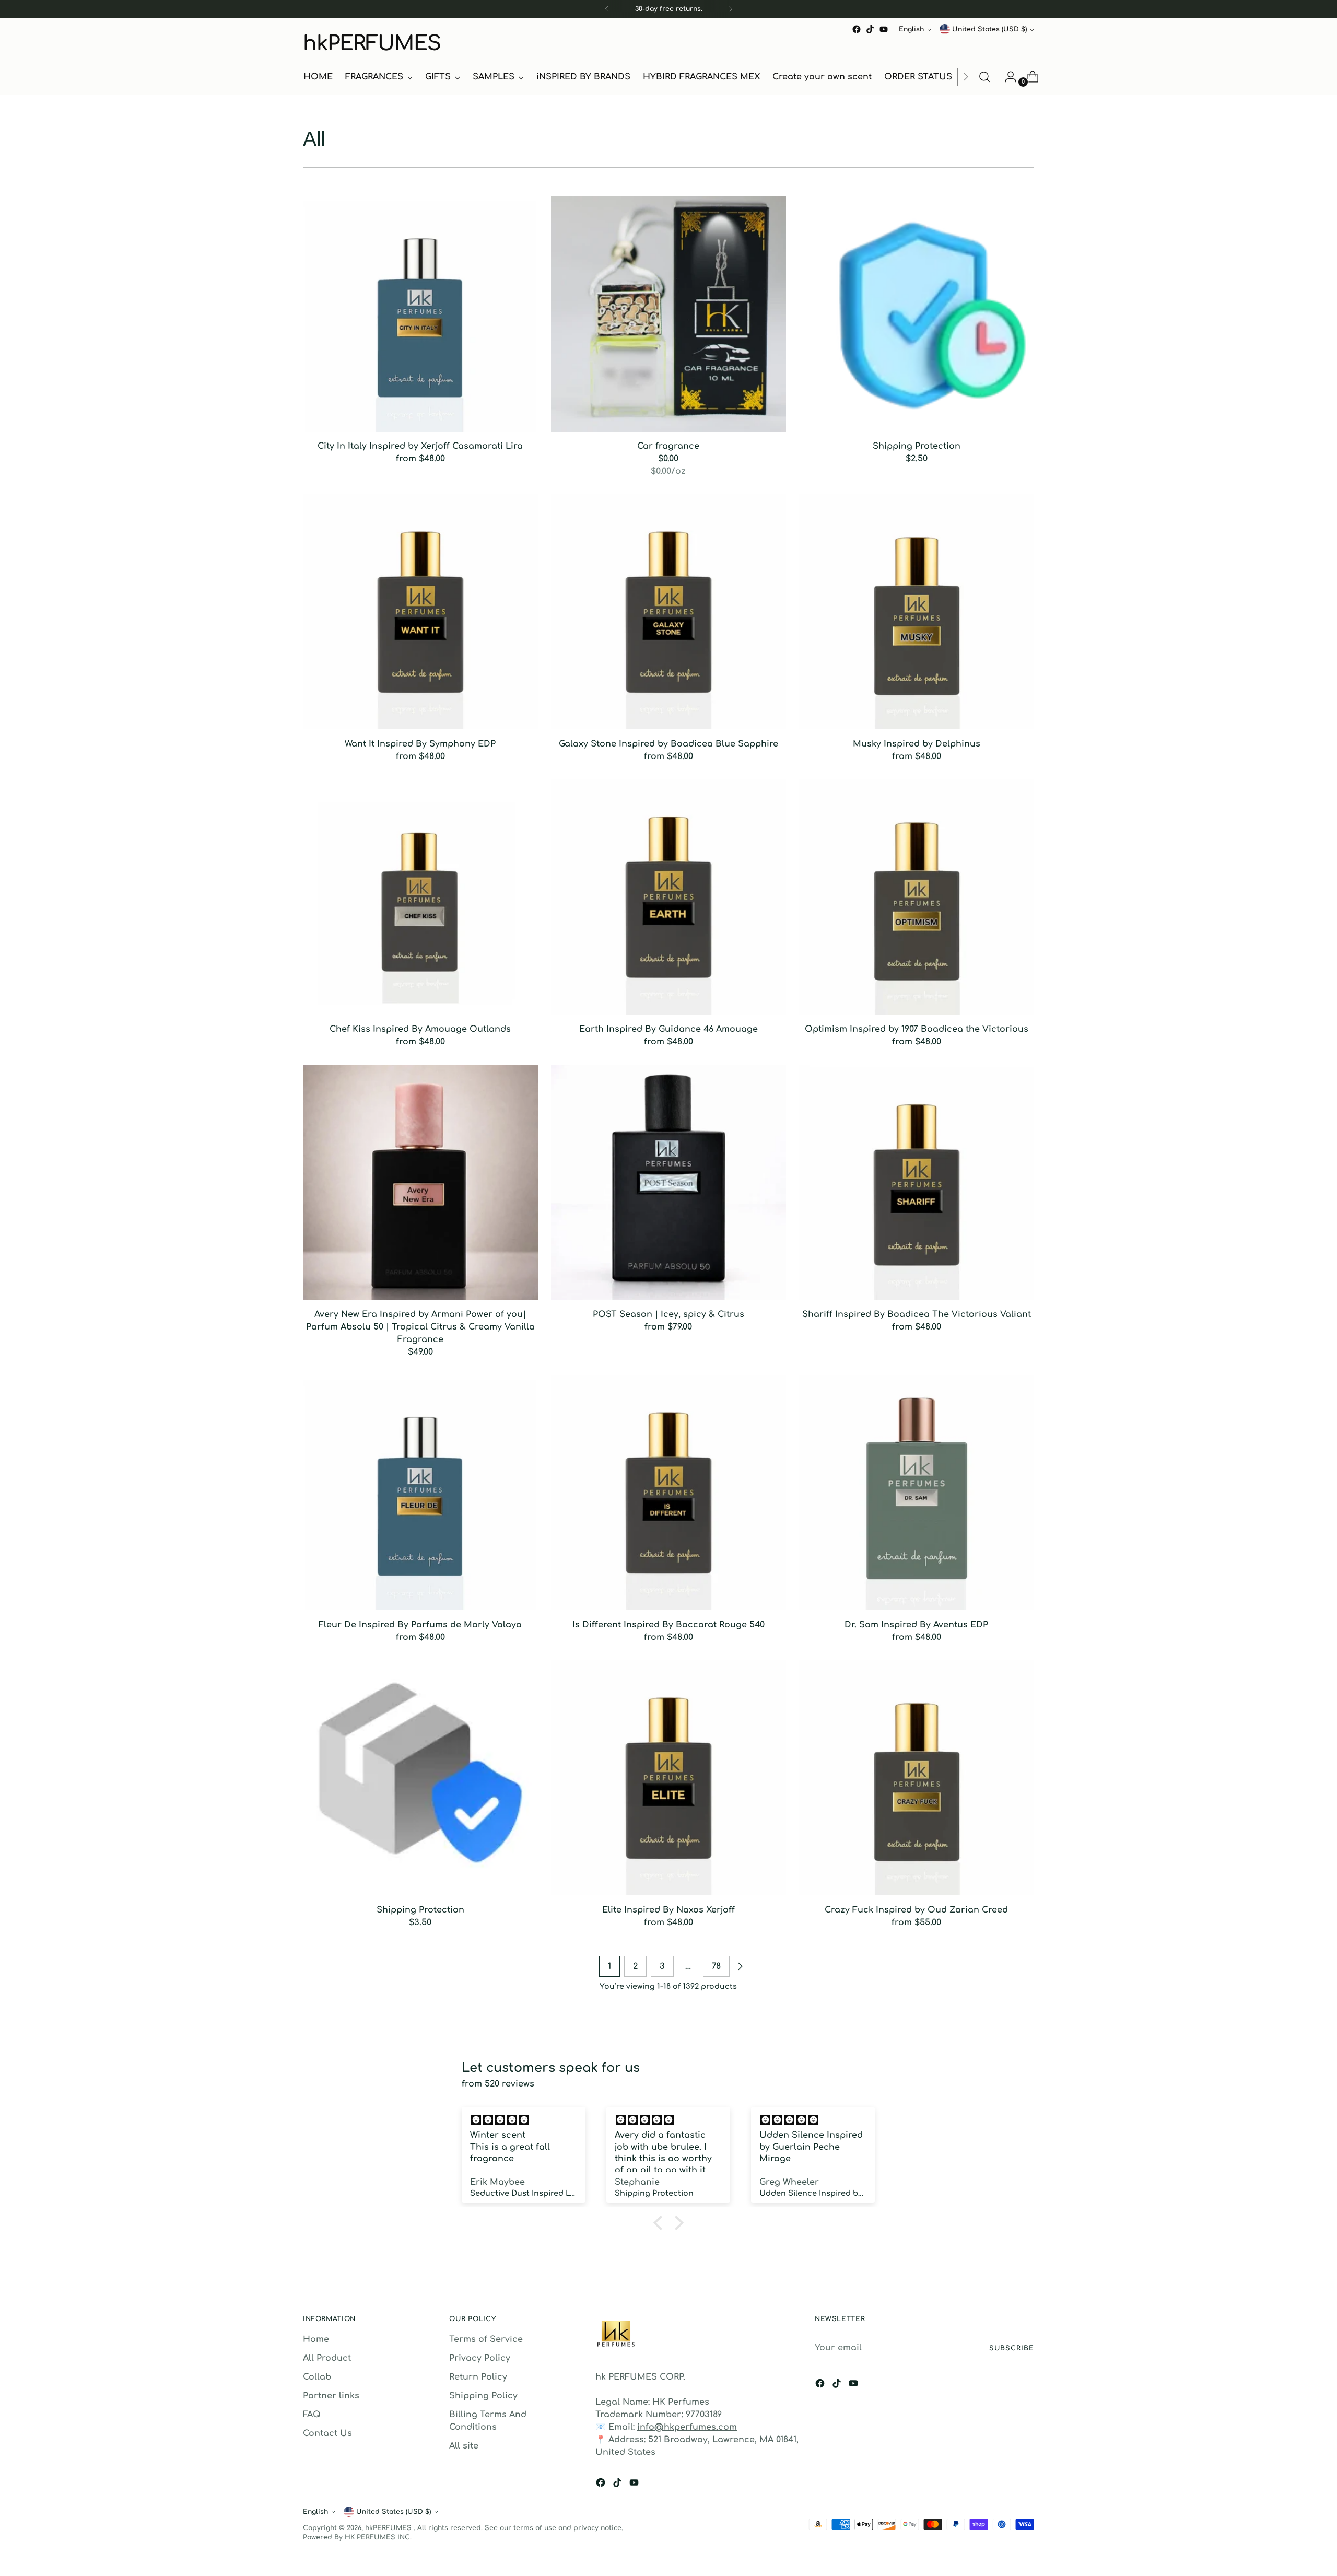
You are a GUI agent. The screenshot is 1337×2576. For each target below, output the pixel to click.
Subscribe (1012, 2348)
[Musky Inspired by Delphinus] (917, 612)
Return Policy (478, 2377)
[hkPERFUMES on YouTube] (884, 29)
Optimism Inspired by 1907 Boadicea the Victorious (917, 1029)
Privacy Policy (480, 2358)
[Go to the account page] (1006, 77)
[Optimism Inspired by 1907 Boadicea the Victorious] (917, 897)
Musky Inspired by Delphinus (917, 744)
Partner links (331, 2396)
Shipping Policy (483, 2396)
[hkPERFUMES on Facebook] (857, 29)
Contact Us (327, 2433)
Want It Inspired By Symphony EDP (420, 744)
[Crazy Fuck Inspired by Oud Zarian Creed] (917, 1778)
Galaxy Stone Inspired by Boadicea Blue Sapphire (668, 744)
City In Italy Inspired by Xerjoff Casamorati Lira (420, 446)
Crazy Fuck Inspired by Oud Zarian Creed (916, 1910)
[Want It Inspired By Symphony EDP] (420, 612)
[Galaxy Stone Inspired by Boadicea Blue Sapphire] (668, 612)
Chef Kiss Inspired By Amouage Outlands (420, 1029)
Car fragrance (668, 446)
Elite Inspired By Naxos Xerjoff (668, 1910)
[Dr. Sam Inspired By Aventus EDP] (917, 1493)
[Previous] (607, 9)
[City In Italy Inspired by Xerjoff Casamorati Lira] (420, 314)
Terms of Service (486, 2339)
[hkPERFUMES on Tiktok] (870, 29)
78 (716, 1966)
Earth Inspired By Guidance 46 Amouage (668, 1029)
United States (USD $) (989, 29)
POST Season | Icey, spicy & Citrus (668, 1314)
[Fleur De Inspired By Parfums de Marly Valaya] (420, 1493)
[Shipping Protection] (917, 314)
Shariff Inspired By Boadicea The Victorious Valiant (917, 1314)
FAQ (312, 2415)
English (911, 29)
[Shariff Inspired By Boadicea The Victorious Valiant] (917, 1182)
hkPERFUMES (389, 2528)
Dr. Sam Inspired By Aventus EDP (916, 1625)
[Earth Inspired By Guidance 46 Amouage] (668, 897)
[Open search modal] (984, 77)
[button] (661, 2223)
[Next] (731, 9)
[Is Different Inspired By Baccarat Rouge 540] (668, 1493)
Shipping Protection (917, 446)
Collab (317, 2377)
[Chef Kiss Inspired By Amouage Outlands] (420, 897)
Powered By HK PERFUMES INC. (357, 2537)
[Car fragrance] (668, 314)
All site (464, 2446)
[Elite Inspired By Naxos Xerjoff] (668, 1778)
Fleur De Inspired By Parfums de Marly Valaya (420, 1625)
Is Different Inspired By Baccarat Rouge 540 (668, 1625)
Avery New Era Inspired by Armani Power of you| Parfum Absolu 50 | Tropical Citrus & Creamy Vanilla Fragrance (420, 1327)
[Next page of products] (740, 1966)
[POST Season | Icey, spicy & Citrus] (668, 1182)
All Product (327, 2358)
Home (316, 2339)
